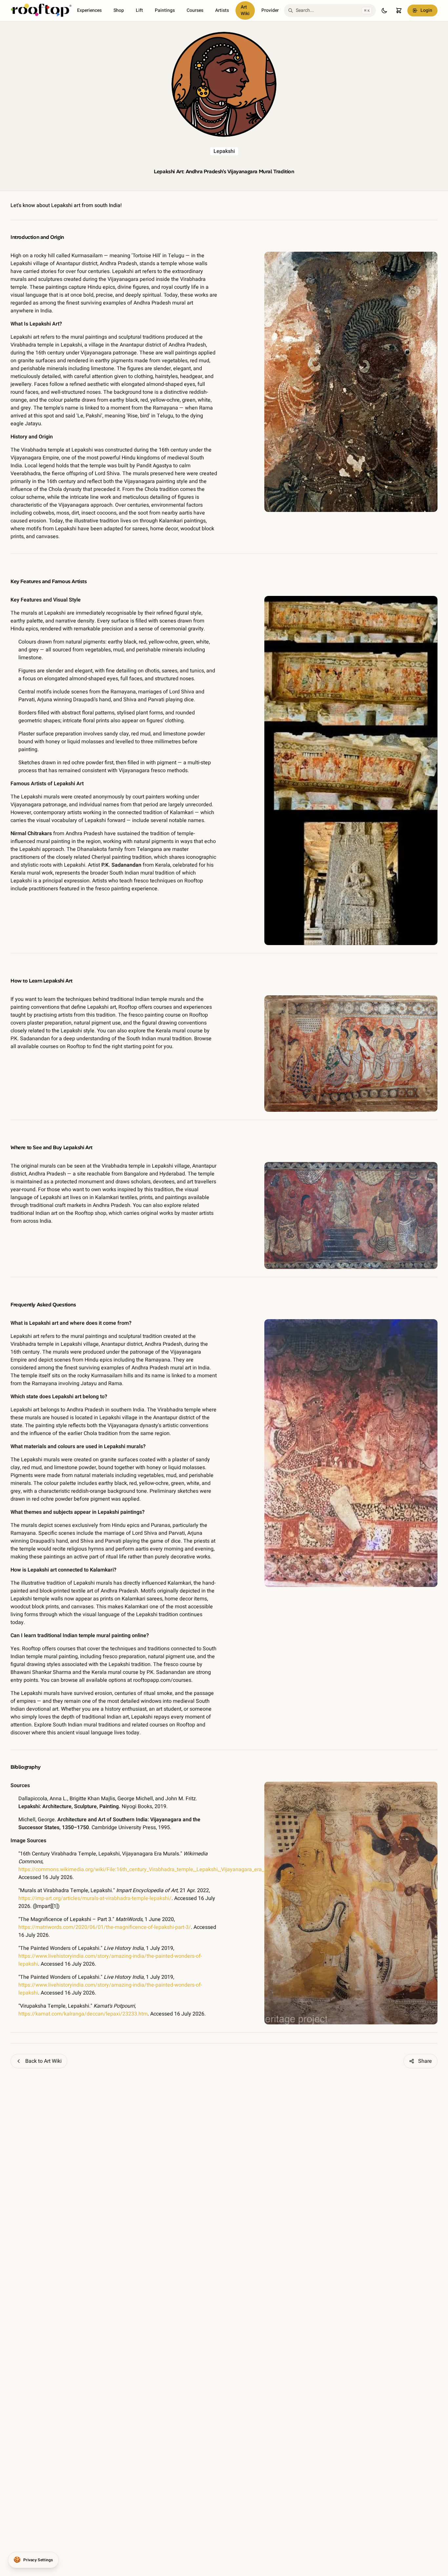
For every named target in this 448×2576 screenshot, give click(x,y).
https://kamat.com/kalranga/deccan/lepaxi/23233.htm (83, 2014)
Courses (195, 10)
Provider (270, 10)
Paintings (165, 10)
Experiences (89, 10)
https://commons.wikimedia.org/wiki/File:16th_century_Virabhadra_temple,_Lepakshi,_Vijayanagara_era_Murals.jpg (153, 1869)
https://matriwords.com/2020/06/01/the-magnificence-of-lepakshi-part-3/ (105, 1927)
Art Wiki (245, 10)
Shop (119, 10)
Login (426, 10)
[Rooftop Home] (41, 11)
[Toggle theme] (384, 11)
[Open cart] (399, 11)
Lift (139, 10)
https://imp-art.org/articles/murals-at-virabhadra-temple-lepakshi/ (95, 1898)
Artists (222, 10)
